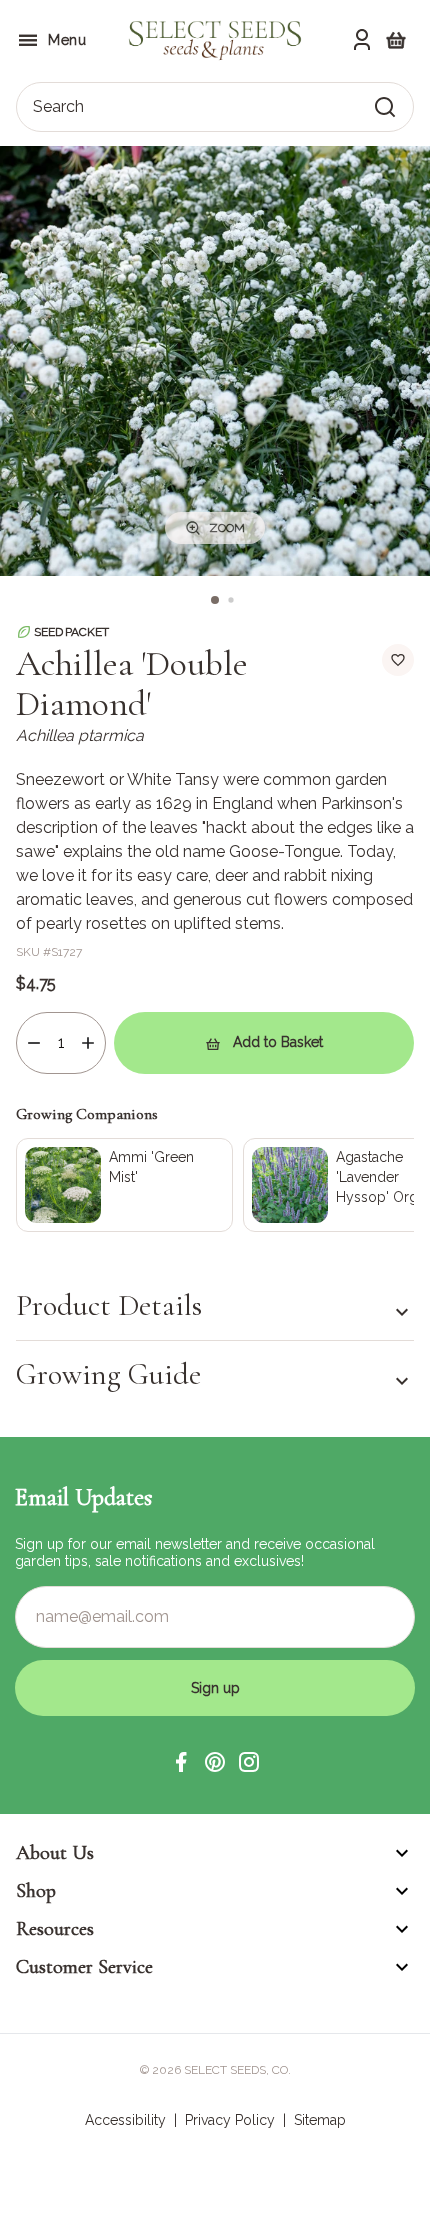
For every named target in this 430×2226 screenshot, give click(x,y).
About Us (55, 1853)
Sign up (215, 1688)
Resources (55, 1929)
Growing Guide (108, 1374)
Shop (36, 1891)
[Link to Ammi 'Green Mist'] (124, 1185)
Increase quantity (88, 1043)
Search (58, 106)
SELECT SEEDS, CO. (237, 2070)
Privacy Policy (230, 2120)
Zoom (227, 528)
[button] (181, 1762)
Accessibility (125, 2120)
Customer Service (84, 1967)
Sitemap (320, 2120)
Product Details (109, 1306)
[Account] (362, 40)
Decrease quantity (34, 1043)
